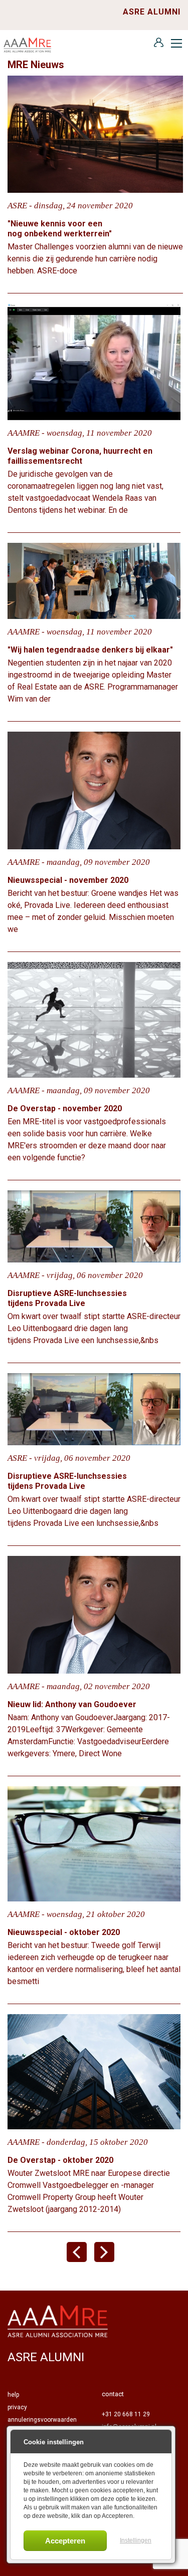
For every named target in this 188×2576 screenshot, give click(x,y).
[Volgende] (108, 2259)
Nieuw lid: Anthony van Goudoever (72, 1704)
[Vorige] (80, 2259)
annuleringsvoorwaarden (42, 2420)
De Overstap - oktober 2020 (60, 2160)
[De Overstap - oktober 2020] (94, 2071)
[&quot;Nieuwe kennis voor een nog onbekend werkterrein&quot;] (95, 133)
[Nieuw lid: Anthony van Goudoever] (94, 1614)
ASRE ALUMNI (152, 12)
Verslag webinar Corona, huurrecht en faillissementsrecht (80, 456)
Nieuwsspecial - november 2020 (68, 880)
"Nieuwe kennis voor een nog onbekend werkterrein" (61, 229)
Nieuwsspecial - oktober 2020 (64, 1932)
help (13, 2395)
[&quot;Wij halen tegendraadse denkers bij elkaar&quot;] (94, 580)
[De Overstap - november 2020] (94, 1019)
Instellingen (136, 2540)
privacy (17, 2407)
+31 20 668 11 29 (126, 2414)
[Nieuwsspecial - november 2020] (94, 790)
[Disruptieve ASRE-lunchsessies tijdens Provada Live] (94, 1226)
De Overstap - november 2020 (65, 1108)
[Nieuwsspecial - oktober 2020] (94, 1844)
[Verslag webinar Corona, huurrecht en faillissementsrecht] (94, 361)
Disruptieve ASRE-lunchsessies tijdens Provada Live (67, 1298)
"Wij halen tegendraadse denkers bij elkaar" (90, 650)
